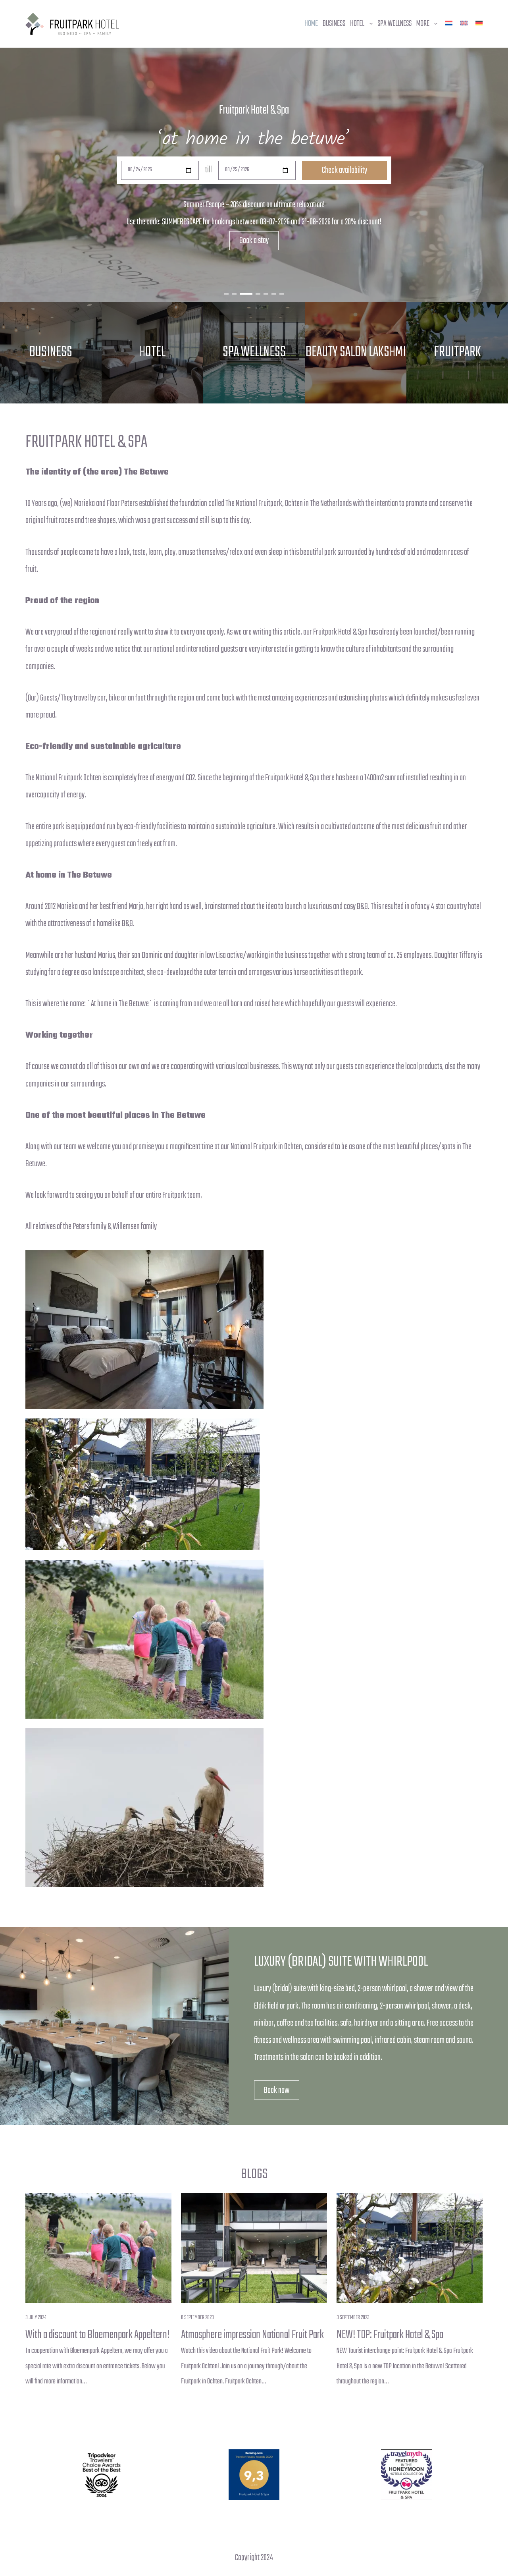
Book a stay (254, 241)
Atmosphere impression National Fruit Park (252, 2335)
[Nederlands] (449, 23)
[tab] (226, 294)
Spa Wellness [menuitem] (394, 24)
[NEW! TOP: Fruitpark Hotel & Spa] (410, 2248)
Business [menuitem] (334, 24)
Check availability (344, 170)
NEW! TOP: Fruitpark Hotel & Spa (390, 2335)
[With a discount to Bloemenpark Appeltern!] (98, 2248)
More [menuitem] (423, 24)
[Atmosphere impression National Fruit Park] (254, 2248)
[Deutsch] (479, 23)
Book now (277, 2090)
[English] (464, 23)
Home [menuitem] (311, 24)
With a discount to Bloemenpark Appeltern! (97, 2335)
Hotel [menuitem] (357, 24)
